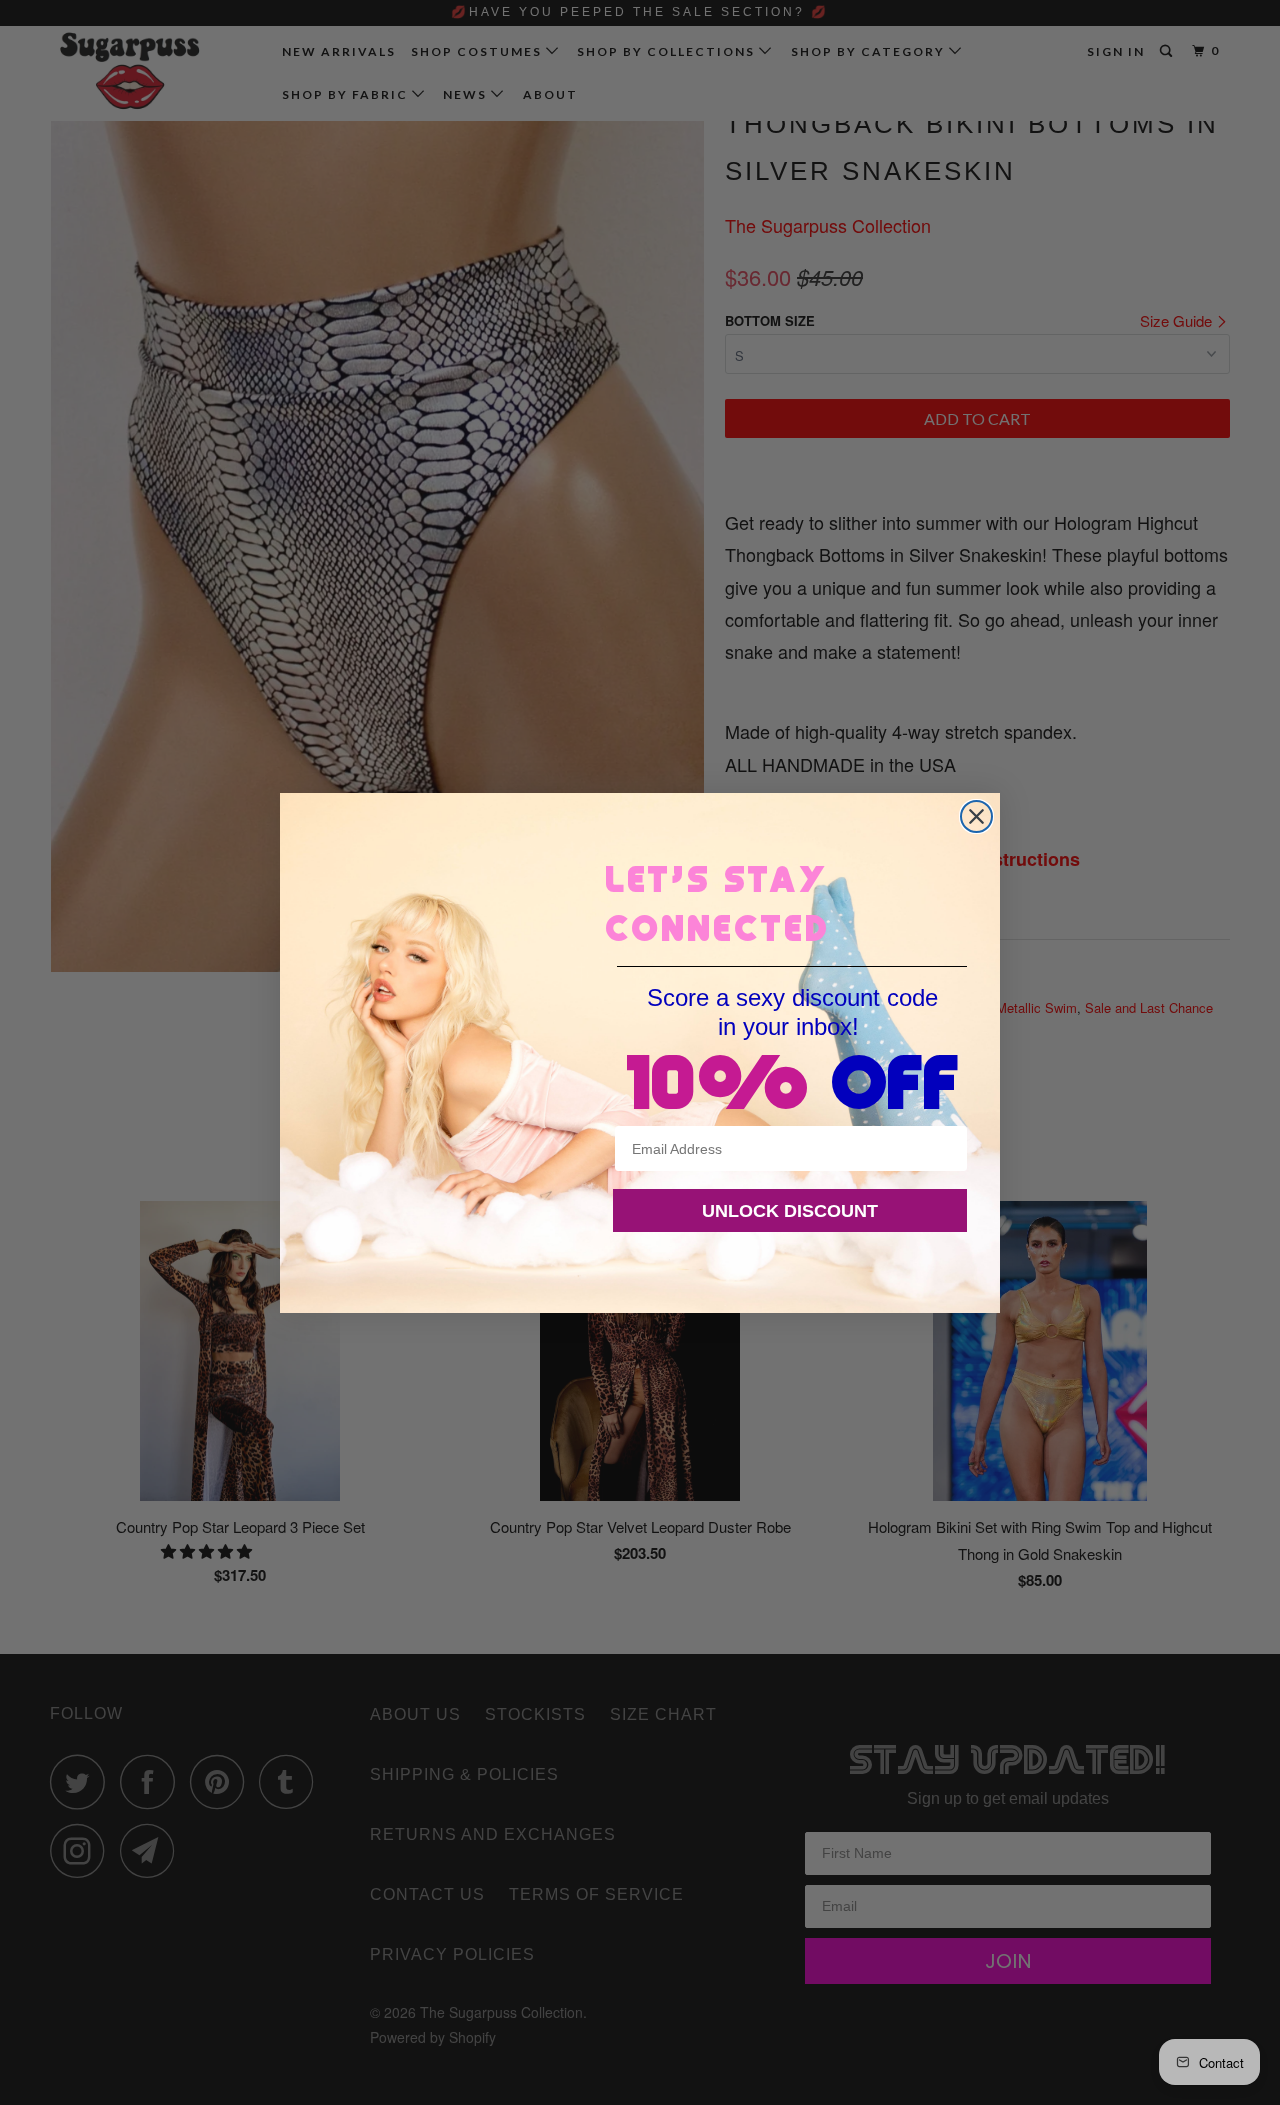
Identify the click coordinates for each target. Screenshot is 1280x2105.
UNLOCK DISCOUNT (790, 1211)
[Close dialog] (976, 816)
